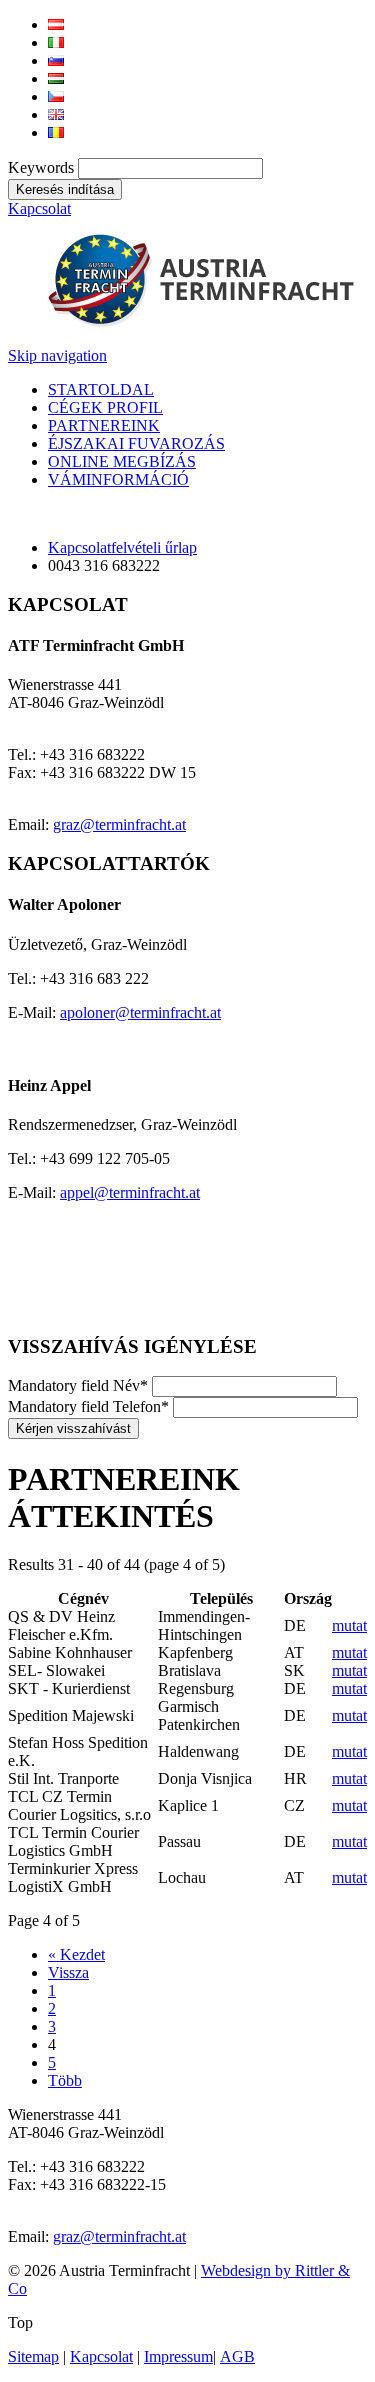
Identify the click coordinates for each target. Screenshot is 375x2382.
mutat (349, 1625)
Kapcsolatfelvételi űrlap (122, 547)
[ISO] (61, 1307)
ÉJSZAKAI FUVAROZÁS (136, 443)
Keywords (41, 167)
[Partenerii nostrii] (56, 132)
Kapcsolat (39, 208)
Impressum (178, 2356)
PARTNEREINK (104, 425)
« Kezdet (76, 1954)
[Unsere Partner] (56, 24)
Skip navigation (57, 355)
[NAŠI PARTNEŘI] (56, 96)
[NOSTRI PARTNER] (56, 42)
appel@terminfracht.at (130, 1192)
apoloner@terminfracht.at (140, 1012)
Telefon (88, 1406)
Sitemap (33, 2356)
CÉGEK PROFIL (105, 407)
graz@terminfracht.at (119, 824)
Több (65, 2080)
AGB (237, 2356)
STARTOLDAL (101, 389)
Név (78, 1385)
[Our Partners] (56, 114)
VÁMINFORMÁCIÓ (118, 479)
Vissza (68, 1972)
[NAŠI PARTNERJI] (56, 60)
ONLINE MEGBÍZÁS (122, 461)
